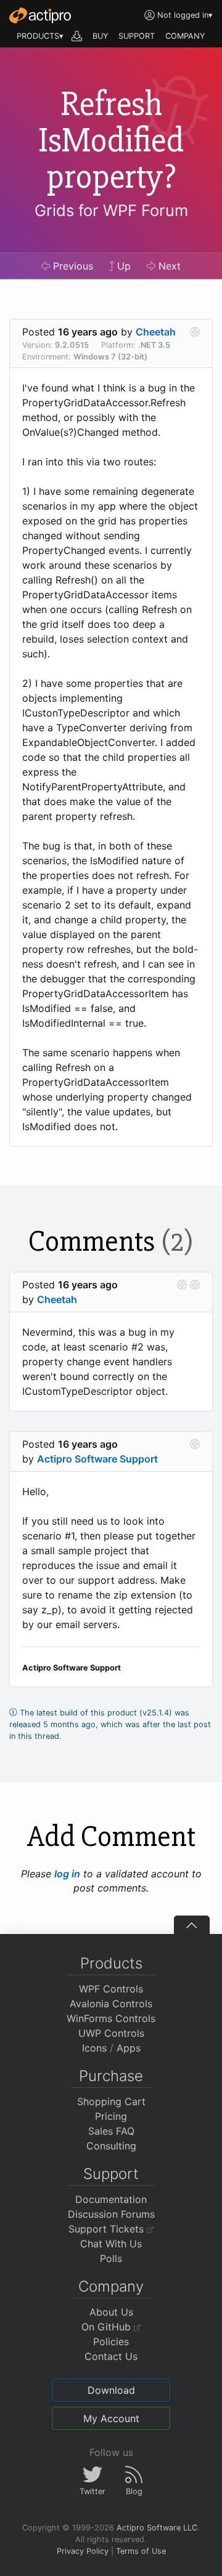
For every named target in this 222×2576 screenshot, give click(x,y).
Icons (94, 2048)
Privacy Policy (83, 2551)
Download (111, 2390)
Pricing (111, 2116)
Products (111, 1963)
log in (67, 1874)
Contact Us (111, 2356)
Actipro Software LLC (157, 2528)
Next (168, 266)
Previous (72, 266)
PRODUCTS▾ (40, 36)
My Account (111, 2418)
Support (111, 2174)
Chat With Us (111, 2244)
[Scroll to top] (192, 1925)
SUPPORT (137, 36)
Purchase (111, 2076)
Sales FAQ (111, 2131)
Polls (111, 2258)
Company (111, 2286)
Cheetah (156, 332)
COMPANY (185, 36)
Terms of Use (141, 2551)
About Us (111, 2312)
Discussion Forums (111, 2214)
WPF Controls (111, 1989)
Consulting (111, 2146)
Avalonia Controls (111, 2004)
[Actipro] (40, 15)
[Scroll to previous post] (182, 1285)
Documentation (111, 2199)
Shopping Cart (111, 2101)
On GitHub (108, 2327)
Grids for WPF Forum (111, 210)
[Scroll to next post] (195, 332)
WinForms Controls (111, 2018)
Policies (111, 2341)
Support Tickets (108, 2229)
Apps (129, 2048)
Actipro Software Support (97, 1459)
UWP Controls (111, 2033)
